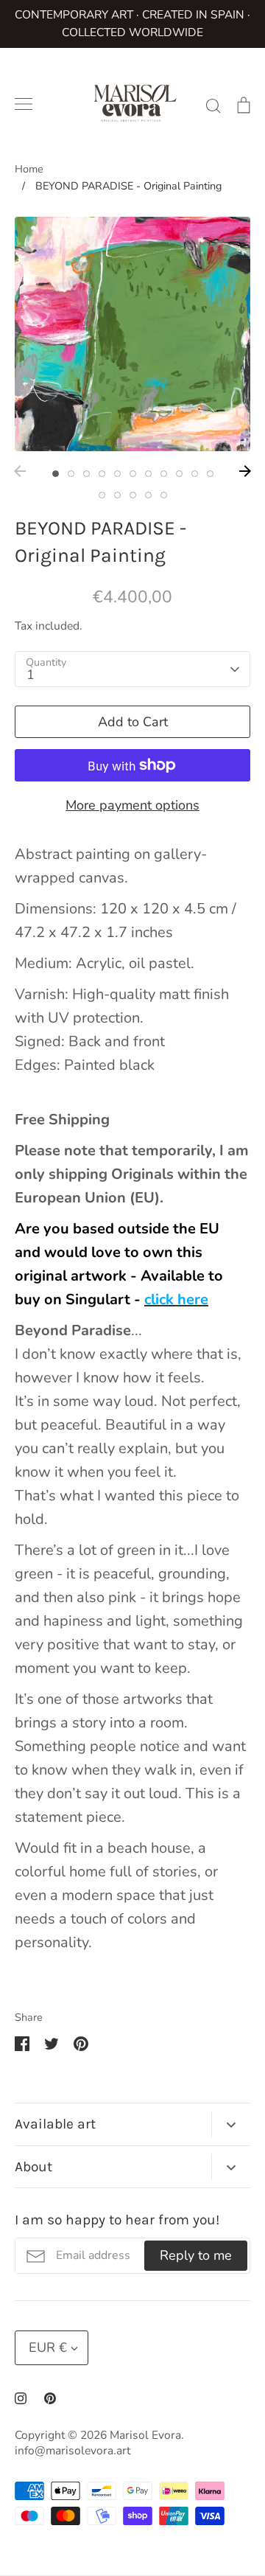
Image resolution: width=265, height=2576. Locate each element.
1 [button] (56, 474)
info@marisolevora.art (73, 2451)
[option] (132, 334)
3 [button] (86, 474)
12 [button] (102, 495)
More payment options (132, 805)
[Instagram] (21, 2398)
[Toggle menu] (24, 104)
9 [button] (179, 474)
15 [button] (148, 495)
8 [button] (164, 474)
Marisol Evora (145, 2435)
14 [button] (133, 495)
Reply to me (196, 2255)
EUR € (48, 2347)
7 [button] (148, 474)
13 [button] (117, 495)
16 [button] (164, 495)
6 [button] (133, 474)
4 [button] (102, 474)
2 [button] (71, 474)
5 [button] (117, 474)
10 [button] (195, 474)
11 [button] (210, 474)
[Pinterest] (50, 2398)
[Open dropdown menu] (231, 2124)
